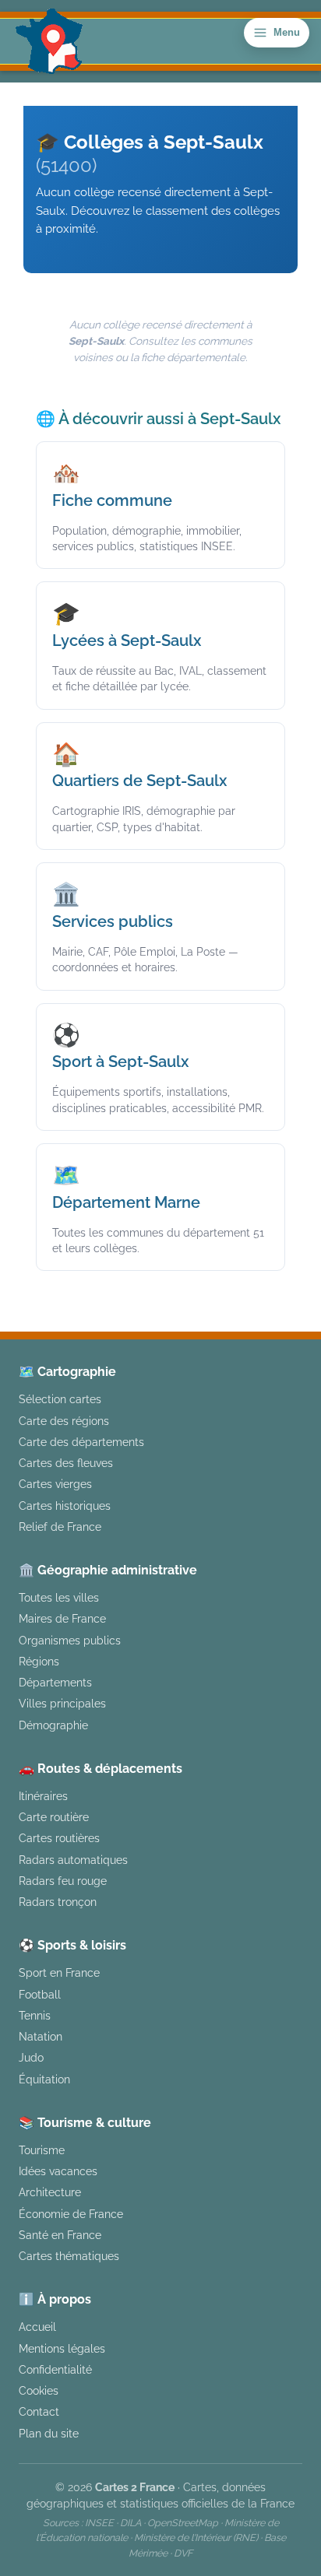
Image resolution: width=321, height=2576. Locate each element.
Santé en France (60, 2235)
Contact (39, 2411)
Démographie (53, 1725)
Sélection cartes (60, 1399)
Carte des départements (81, 1442)
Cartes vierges (55, 1484)
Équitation (44, 2079)
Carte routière (54, 1817)
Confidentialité (55, 2369)
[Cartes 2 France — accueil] (49, 41)
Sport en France (59, 1972)
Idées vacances (58, 2171)
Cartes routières (59, 1838)
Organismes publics (70, 1640)
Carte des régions (64, 1421)
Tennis (35, 2015)
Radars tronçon (58, 1902)
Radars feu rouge (63, 1881)
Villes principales (62, 1703)
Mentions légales (62, 2348)
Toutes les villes (59, 1597)
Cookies (39, 2390)
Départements (55, 1682)
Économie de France (71, 2214)
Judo (31, 2057)
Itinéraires (43, 1796)
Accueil (37, 2327)
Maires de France (62, 1618)
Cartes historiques (65, 1506)
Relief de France (60, 1527)
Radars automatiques (73, 1860)
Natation (41, 2036)
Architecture (50, 2192)
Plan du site (49, 2433)
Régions (39, 1661)
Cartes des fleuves (66, 1463)
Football (40, 1994)
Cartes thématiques (69, 2256)
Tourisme (42, 2150)
